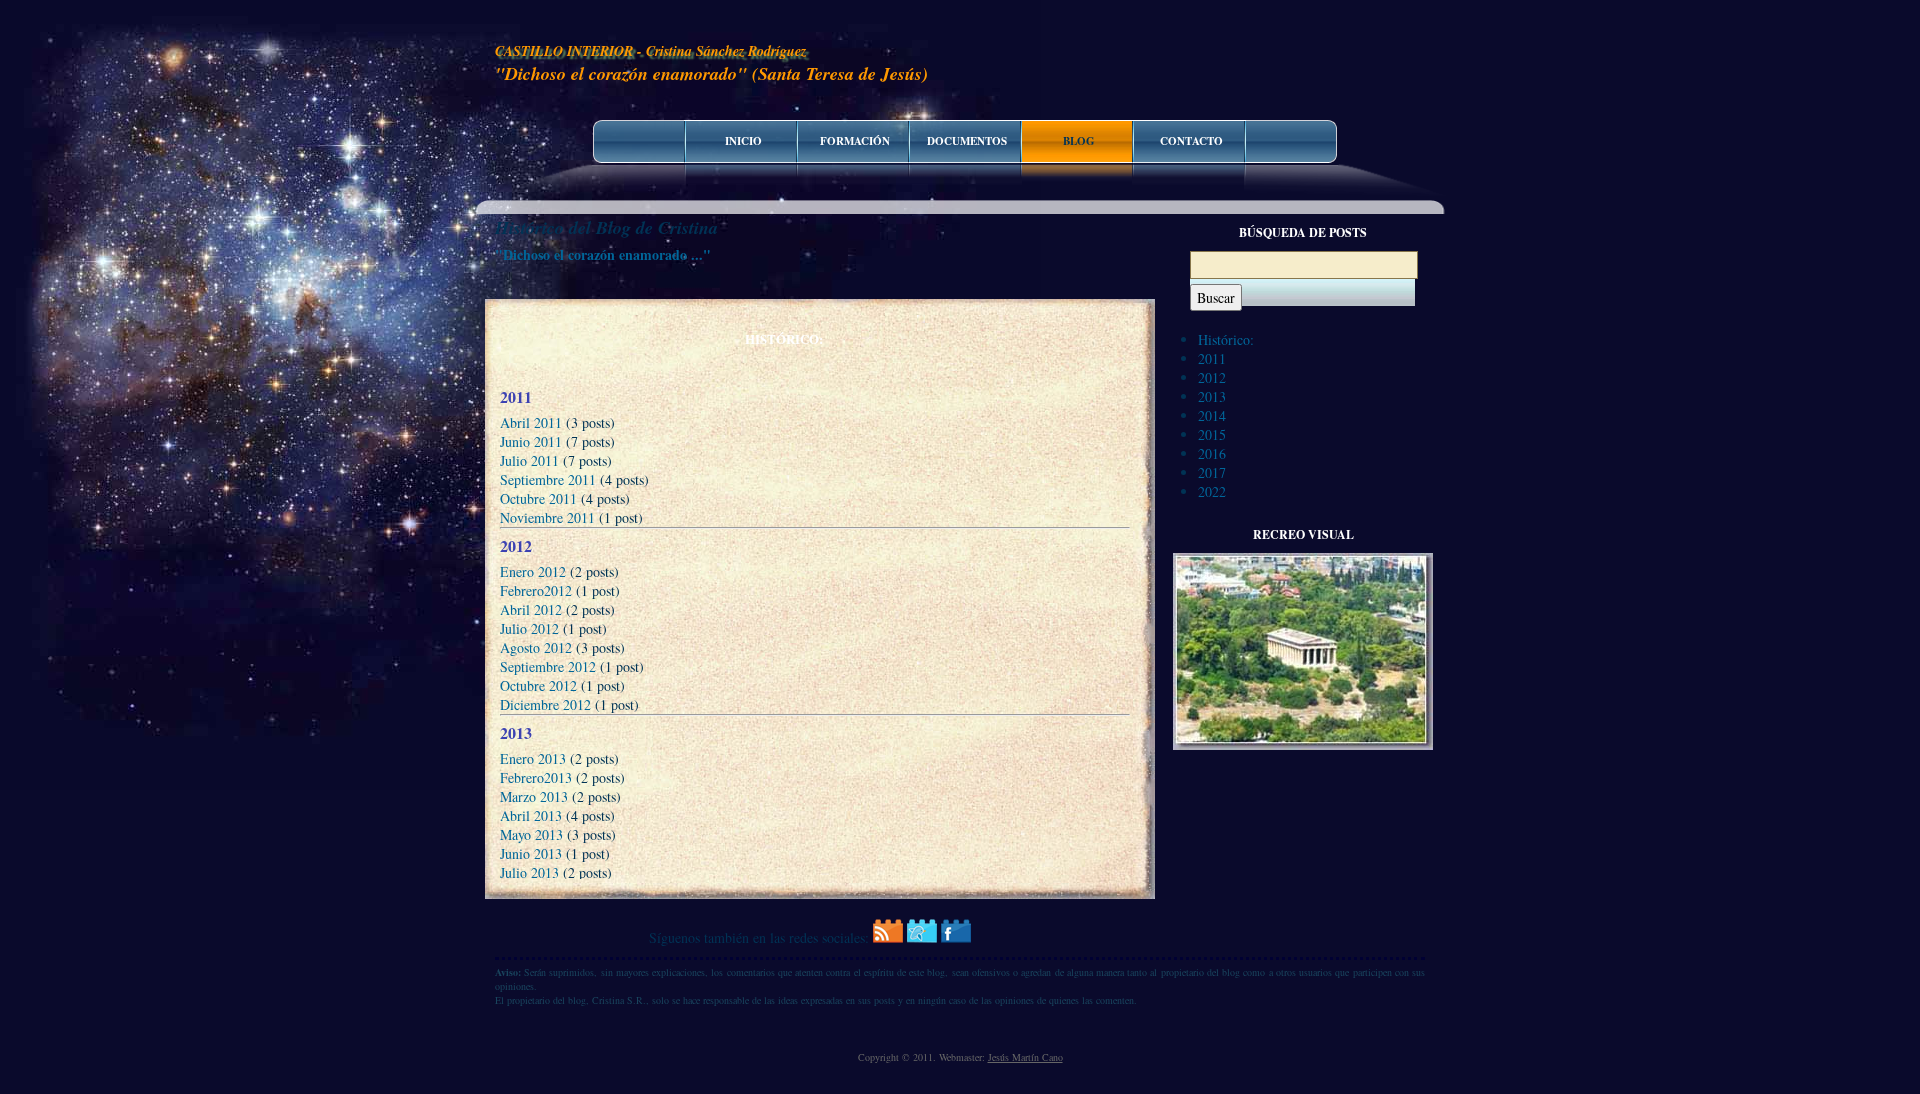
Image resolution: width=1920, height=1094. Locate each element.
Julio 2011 (529, 460)
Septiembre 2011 (548, 479)
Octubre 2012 (538, 685)
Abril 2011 (531, 422)
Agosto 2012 (536, 647)
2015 (1212, 434)
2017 (1212, 472)
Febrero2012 (536, 590)
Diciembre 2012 (545, 704)
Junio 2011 (531, 441)
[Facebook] (956, 937)
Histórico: (1226, 339)
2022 (1212, 491)
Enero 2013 (533, 758)
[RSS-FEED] (888, 937)
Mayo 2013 (531, 834)
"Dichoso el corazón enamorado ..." (603, 254)
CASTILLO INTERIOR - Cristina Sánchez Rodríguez (650, 51)
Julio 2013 (529, 872)
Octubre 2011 (538, 498)
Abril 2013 (531, 815)
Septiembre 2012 (548, 666)
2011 (1212, 358)
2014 (1212, 415)
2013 (1212, 396)
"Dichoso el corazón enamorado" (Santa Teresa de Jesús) (711, 73)
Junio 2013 (531, 853)
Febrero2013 (536, 777)
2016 (1212, 453)
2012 (1212, 377)
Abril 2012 (531, 609)
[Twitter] (922, 937)
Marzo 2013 (534, 796)
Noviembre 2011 (547, 517)
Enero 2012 (533, 571)
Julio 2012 (529, 628)
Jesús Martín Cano (1025, 1057)
